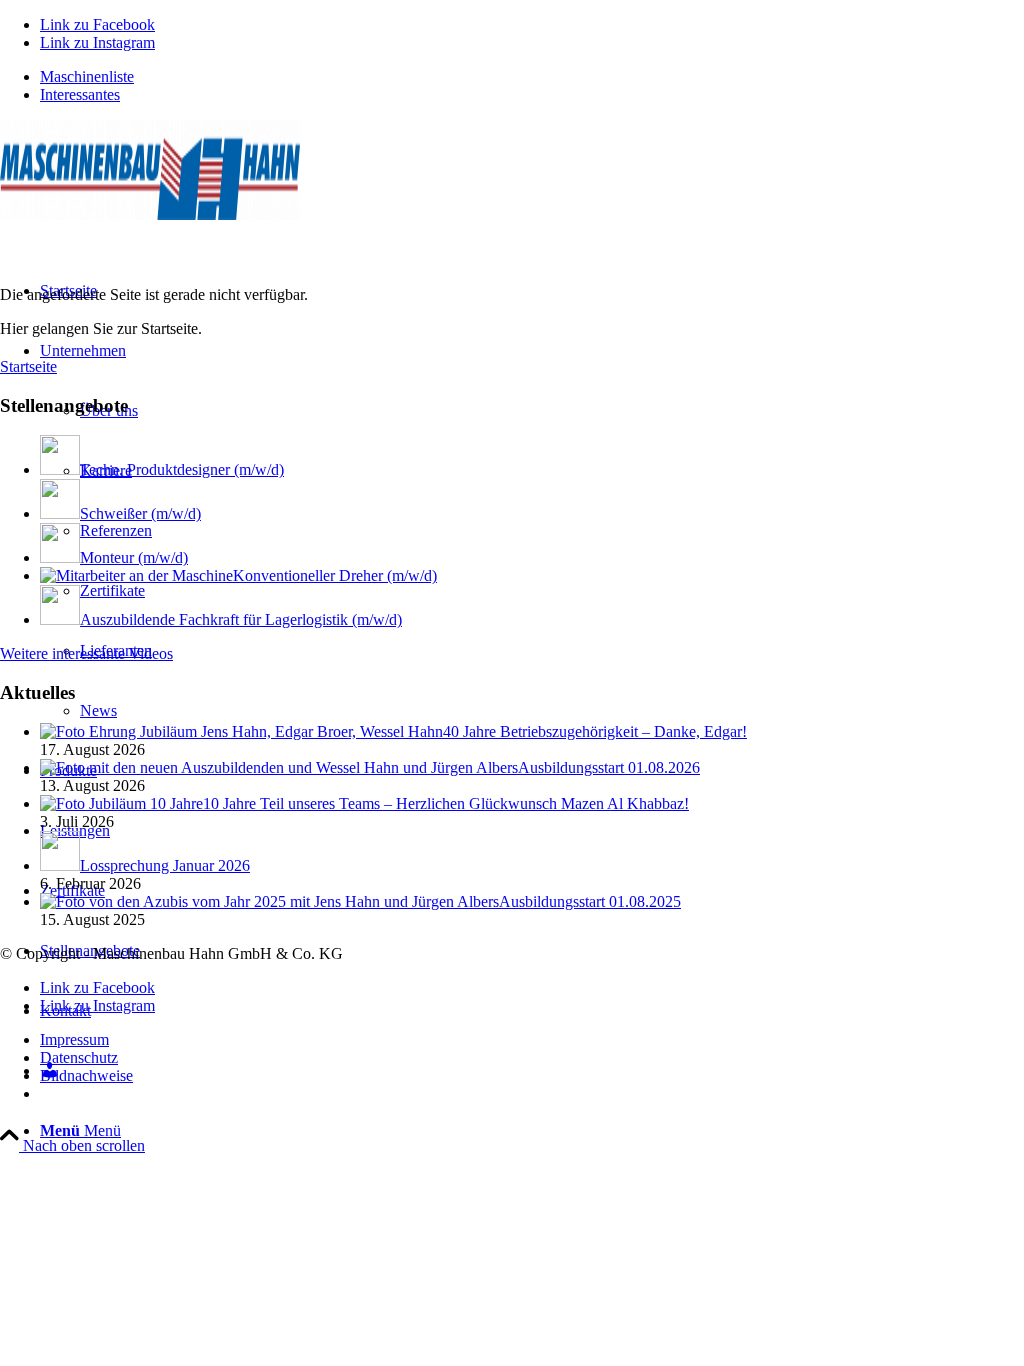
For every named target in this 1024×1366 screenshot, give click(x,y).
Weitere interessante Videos (86, 653)
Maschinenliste (87, 76)
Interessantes (80, 94)
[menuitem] (532, 77)
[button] (960, 1310)
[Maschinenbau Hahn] (150, 214)
